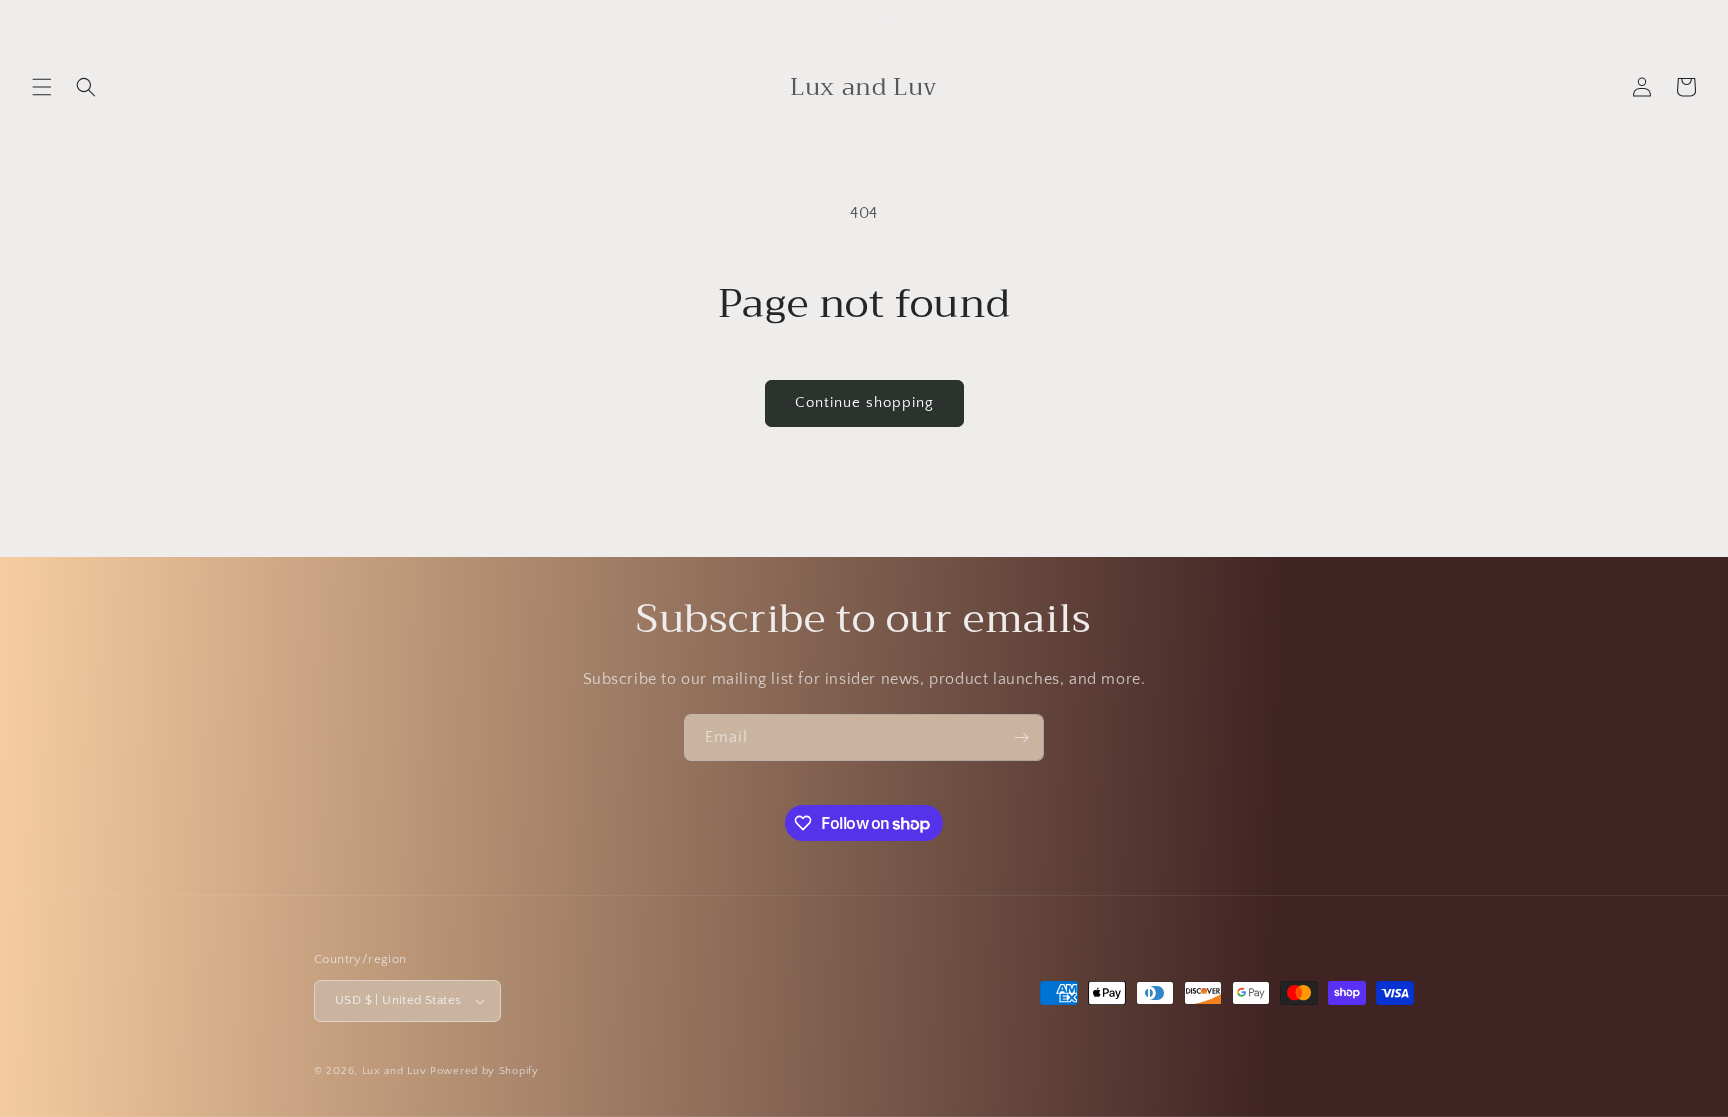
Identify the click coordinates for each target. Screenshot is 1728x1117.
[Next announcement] (1362, 22)
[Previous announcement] (366, 22)
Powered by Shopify (484, 1071)
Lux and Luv (394, 1071)
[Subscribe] (1021, 737)
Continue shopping (864, 402)
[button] (42, 87)
